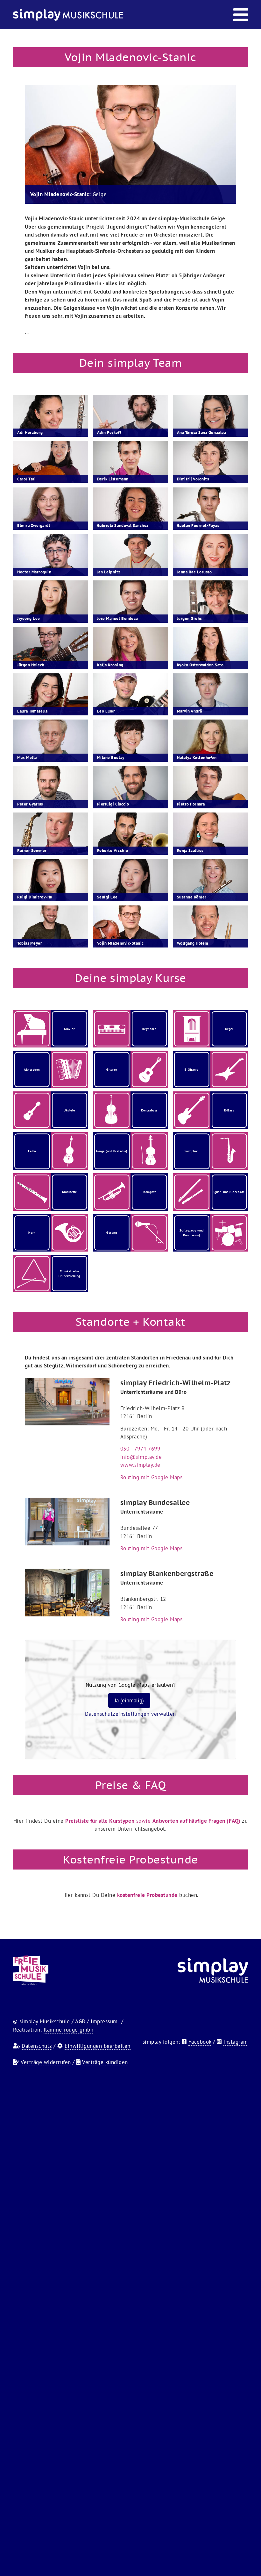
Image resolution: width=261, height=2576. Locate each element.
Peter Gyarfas (30, 804)
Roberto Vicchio (113, 851)
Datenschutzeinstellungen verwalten (130, 1714)
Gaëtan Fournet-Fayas (198, 525)
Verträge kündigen (105, 2062)
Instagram (236, 2042)
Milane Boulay (111, 758)
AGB (80, 2021)
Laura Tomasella (32, 711)
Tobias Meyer (30, 943)
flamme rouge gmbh (69, 2030)
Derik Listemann (113, 479)
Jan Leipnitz (109, 572)
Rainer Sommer (32, 851)
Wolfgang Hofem (193, 943)
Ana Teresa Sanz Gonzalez (201, 433)
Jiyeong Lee (29, 618)
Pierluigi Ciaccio (113, 804)
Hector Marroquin (34, 572)
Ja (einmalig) (129, 1700)
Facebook (200, 2042)
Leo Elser (106, 711)
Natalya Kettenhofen (197, 758)
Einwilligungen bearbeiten (98, 2046)
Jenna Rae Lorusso (194, 572)
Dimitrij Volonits (193, 479)
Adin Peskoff (109, 433)
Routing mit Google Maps (152, 1477)
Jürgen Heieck (31, 665)
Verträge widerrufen (46, 2062)
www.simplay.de (140, 1465)
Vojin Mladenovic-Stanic (120, 943)
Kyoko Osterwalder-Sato (200, 665)
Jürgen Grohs (189, 618)
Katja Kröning (110, 665)
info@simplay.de (141, 1457)
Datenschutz (37, 2046)
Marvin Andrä (190, 711)
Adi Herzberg (30, 433)
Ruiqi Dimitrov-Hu (35, 897)
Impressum (104, 2021)
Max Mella (27, 758)
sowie (153, 1821)
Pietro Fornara (191, 804)
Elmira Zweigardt (34, 525)
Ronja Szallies (190, 851)
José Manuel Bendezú (118, 618)
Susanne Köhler (192, 897)
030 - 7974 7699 (140, 1449)
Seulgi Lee (107, 897)
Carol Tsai (26, 479)
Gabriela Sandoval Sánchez (123, 525)
